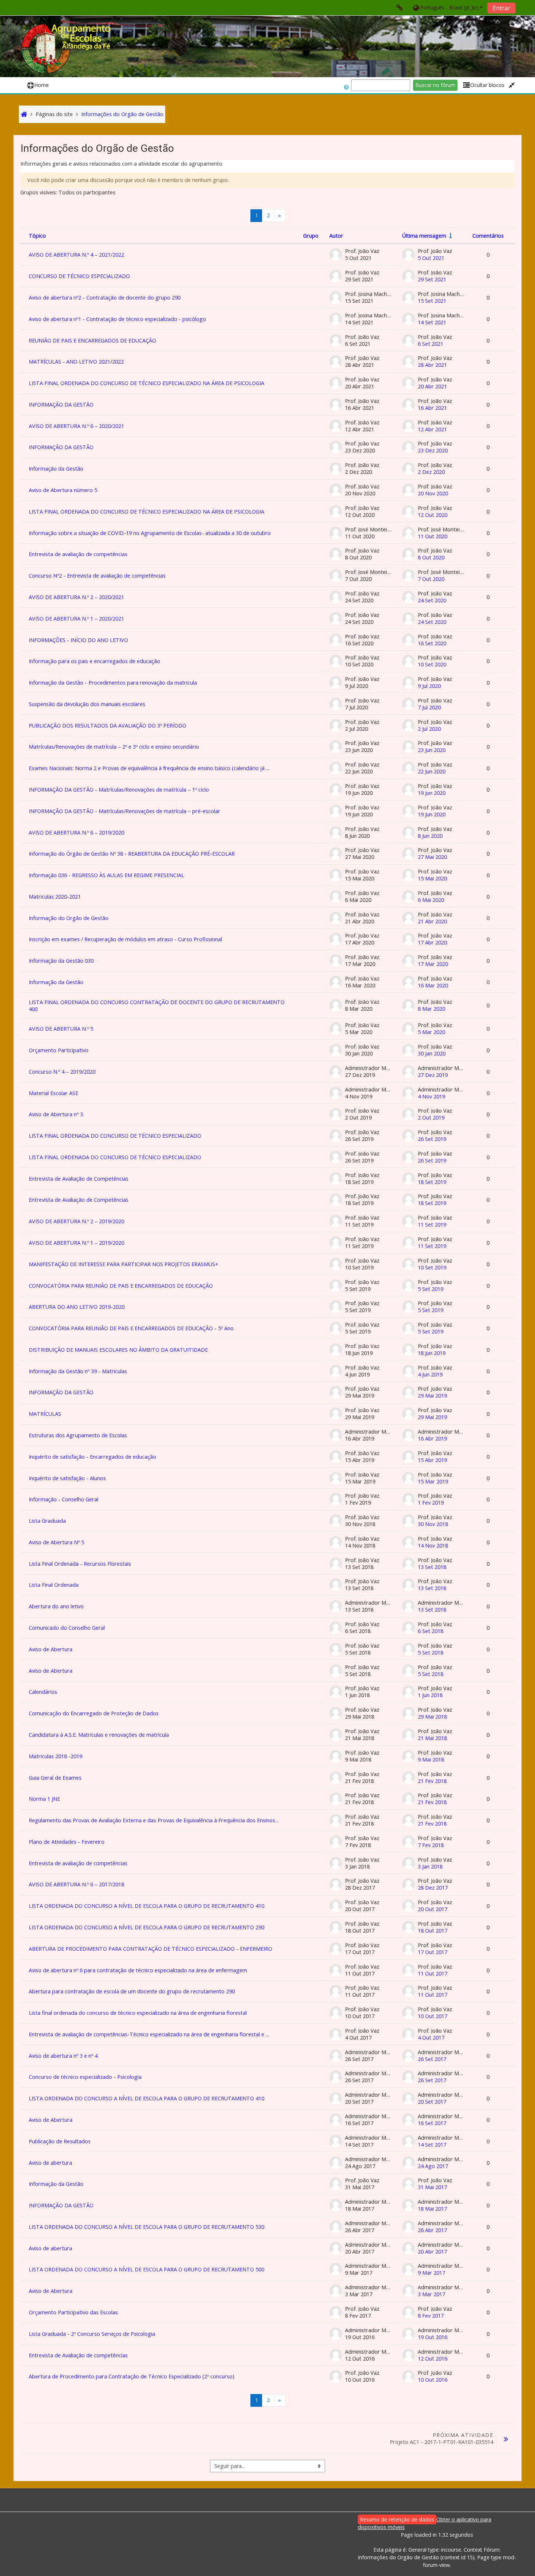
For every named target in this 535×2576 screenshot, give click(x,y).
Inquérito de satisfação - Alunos (67, 1478)
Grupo (311, 236)
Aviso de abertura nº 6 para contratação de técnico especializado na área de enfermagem (138, 1970)
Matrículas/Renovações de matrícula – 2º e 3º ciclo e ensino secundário (114, 747)
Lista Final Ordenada (54, 1585)
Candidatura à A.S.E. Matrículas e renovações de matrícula (99, 1735)
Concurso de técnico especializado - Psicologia (85, 2077)
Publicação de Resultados (60, 2141)
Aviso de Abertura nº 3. (56, 1114)
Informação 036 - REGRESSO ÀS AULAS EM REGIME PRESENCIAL (106, 875)
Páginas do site (54, 114)
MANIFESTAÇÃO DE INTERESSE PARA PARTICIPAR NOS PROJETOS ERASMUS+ (124, 1264)
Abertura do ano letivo (56, 1606)
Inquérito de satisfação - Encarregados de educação (92, 1457)
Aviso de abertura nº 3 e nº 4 (63, 2056)
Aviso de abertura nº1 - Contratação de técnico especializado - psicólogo (117, 319)
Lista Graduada (47, 1521)
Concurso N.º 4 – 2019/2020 (62, 1072)
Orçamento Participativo (59, 1050)
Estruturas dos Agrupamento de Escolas (78, 1435)
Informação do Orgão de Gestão (69, 918)
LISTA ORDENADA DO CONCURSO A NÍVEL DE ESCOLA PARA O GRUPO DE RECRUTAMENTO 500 (146, 2269)
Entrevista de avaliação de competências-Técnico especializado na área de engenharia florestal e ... (149, 2034)
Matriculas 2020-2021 (55, 897)
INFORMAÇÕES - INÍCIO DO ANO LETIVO (78, 640)
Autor (336, 236)
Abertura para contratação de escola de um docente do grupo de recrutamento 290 (132, 1991)
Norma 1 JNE (44, 1799)
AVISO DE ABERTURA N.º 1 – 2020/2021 (76, 619)
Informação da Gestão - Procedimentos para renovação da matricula (113, 683)
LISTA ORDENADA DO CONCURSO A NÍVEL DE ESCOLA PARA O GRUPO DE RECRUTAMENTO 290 (146, 1927)
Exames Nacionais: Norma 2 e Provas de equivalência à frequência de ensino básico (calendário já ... (149, 768)
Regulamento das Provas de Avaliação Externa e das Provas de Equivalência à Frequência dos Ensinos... (154, 1820)
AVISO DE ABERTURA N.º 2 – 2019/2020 (76, 1221)
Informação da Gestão (56, 469)
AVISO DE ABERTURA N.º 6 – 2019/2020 (76, 833)
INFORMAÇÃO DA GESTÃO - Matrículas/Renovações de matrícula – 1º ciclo (119, 790)
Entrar (502, 8)
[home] (67, 49)
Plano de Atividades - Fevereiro (67, 1842)
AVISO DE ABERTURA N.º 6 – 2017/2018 (76, 1884)
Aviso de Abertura (51, 1649)
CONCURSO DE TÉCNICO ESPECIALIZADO (79, 276)
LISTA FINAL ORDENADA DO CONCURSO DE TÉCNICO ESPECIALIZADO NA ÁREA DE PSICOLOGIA (146, 383)
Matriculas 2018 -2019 (56, 1756)
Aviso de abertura (50, 2163)
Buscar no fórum (435, 85)
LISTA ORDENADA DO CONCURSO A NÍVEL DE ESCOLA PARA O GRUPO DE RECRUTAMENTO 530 (146, 2227)
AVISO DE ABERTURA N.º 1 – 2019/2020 (76, 1243)
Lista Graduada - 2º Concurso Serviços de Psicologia (92, 2334)
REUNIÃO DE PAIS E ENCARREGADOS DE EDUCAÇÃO (92, 340)
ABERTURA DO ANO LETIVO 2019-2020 (77, 1307)
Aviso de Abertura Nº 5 (56, 1542)
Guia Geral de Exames (55, 1778)
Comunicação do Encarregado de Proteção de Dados (94, 1713)
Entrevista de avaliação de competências (78, 554)
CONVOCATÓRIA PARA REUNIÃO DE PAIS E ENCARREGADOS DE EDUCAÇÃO (121, 1286)
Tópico (37, 236)
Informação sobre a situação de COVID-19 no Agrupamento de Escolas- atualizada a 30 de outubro (150, 533)
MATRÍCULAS (45, 1414)
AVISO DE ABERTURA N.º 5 (61, 1029)
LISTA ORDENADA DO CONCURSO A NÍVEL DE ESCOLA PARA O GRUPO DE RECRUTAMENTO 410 (146, 1906)
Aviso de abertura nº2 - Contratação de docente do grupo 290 (105, 298)
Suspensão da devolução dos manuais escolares (87, 704)
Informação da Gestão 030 (61, 961)
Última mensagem (424, 236)
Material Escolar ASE (53, 1093)
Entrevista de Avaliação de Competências (79, 1179)
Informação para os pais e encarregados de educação (94, 661)
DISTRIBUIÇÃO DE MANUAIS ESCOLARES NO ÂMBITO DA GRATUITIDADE (118, 1350)
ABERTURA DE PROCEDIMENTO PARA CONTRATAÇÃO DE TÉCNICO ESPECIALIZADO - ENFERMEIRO (150, 1949)
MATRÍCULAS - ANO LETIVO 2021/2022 (76, 362)
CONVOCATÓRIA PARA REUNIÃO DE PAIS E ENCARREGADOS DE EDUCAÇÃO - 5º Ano (131, 1328)
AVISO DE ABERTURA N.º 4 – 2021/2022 (76, 255)
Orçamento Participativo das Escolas (73, 2312)
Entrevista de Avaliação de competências (78, 2355)
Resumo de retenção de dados (397, 2519)
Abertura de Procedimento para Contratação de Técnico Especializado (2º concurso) (132, 2376)
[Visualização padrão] (512, 85)
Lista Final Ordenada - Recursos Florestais (80, 1564)
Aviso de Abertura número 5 (63, 490)
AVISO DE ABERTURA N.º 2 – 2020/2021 (76, 597)
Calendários (43, 1692)
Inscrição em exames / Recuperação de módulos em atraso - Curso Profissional (125, 939)
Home (41, 85)
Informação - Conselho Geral (64, 1499)
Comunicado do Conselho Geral (67, 1628)
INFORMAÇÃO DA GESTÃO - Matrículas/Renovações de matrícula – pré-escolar (124, 811)
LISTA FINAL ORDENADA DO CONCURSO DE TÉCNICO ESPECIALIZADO (115, 1136)
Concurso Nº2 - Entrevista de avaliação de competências (97, 576)
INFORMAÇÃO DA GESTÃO (61, 405)
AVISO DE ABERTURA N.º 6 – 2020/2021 (76, 426)
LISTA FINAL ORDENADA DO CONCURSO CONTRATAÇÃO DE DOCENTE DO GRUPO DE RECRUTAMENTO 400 (157, 1006)
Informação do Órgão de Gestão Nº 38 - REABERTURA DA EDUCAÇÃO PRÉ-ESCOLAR (132, 854)
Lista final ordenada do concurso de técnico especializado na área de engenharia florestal (138, 2013)
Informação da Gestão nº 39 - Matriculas (78, 1371)
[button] (447, 7)
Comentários (488, 236)
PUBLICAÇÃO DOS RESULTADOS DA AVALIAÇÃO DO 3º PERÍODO (108, 726)
